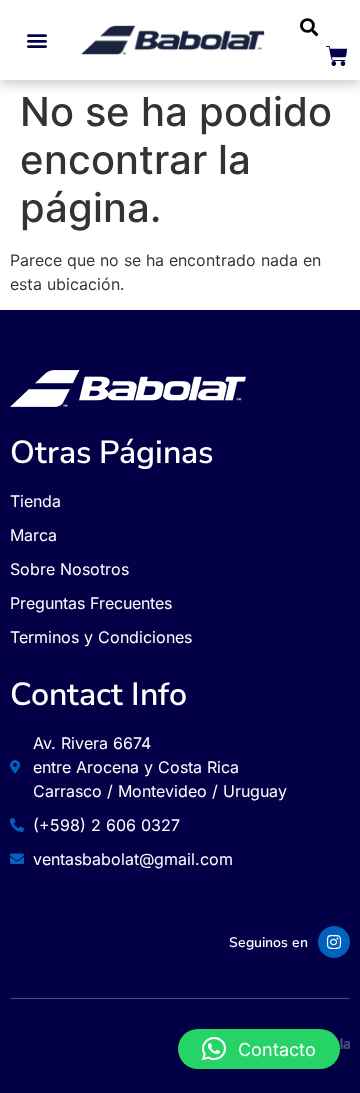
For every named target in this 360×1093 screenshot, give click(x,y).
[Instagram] (334, 942)
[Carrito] (337, 56)
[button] (37, 40)
